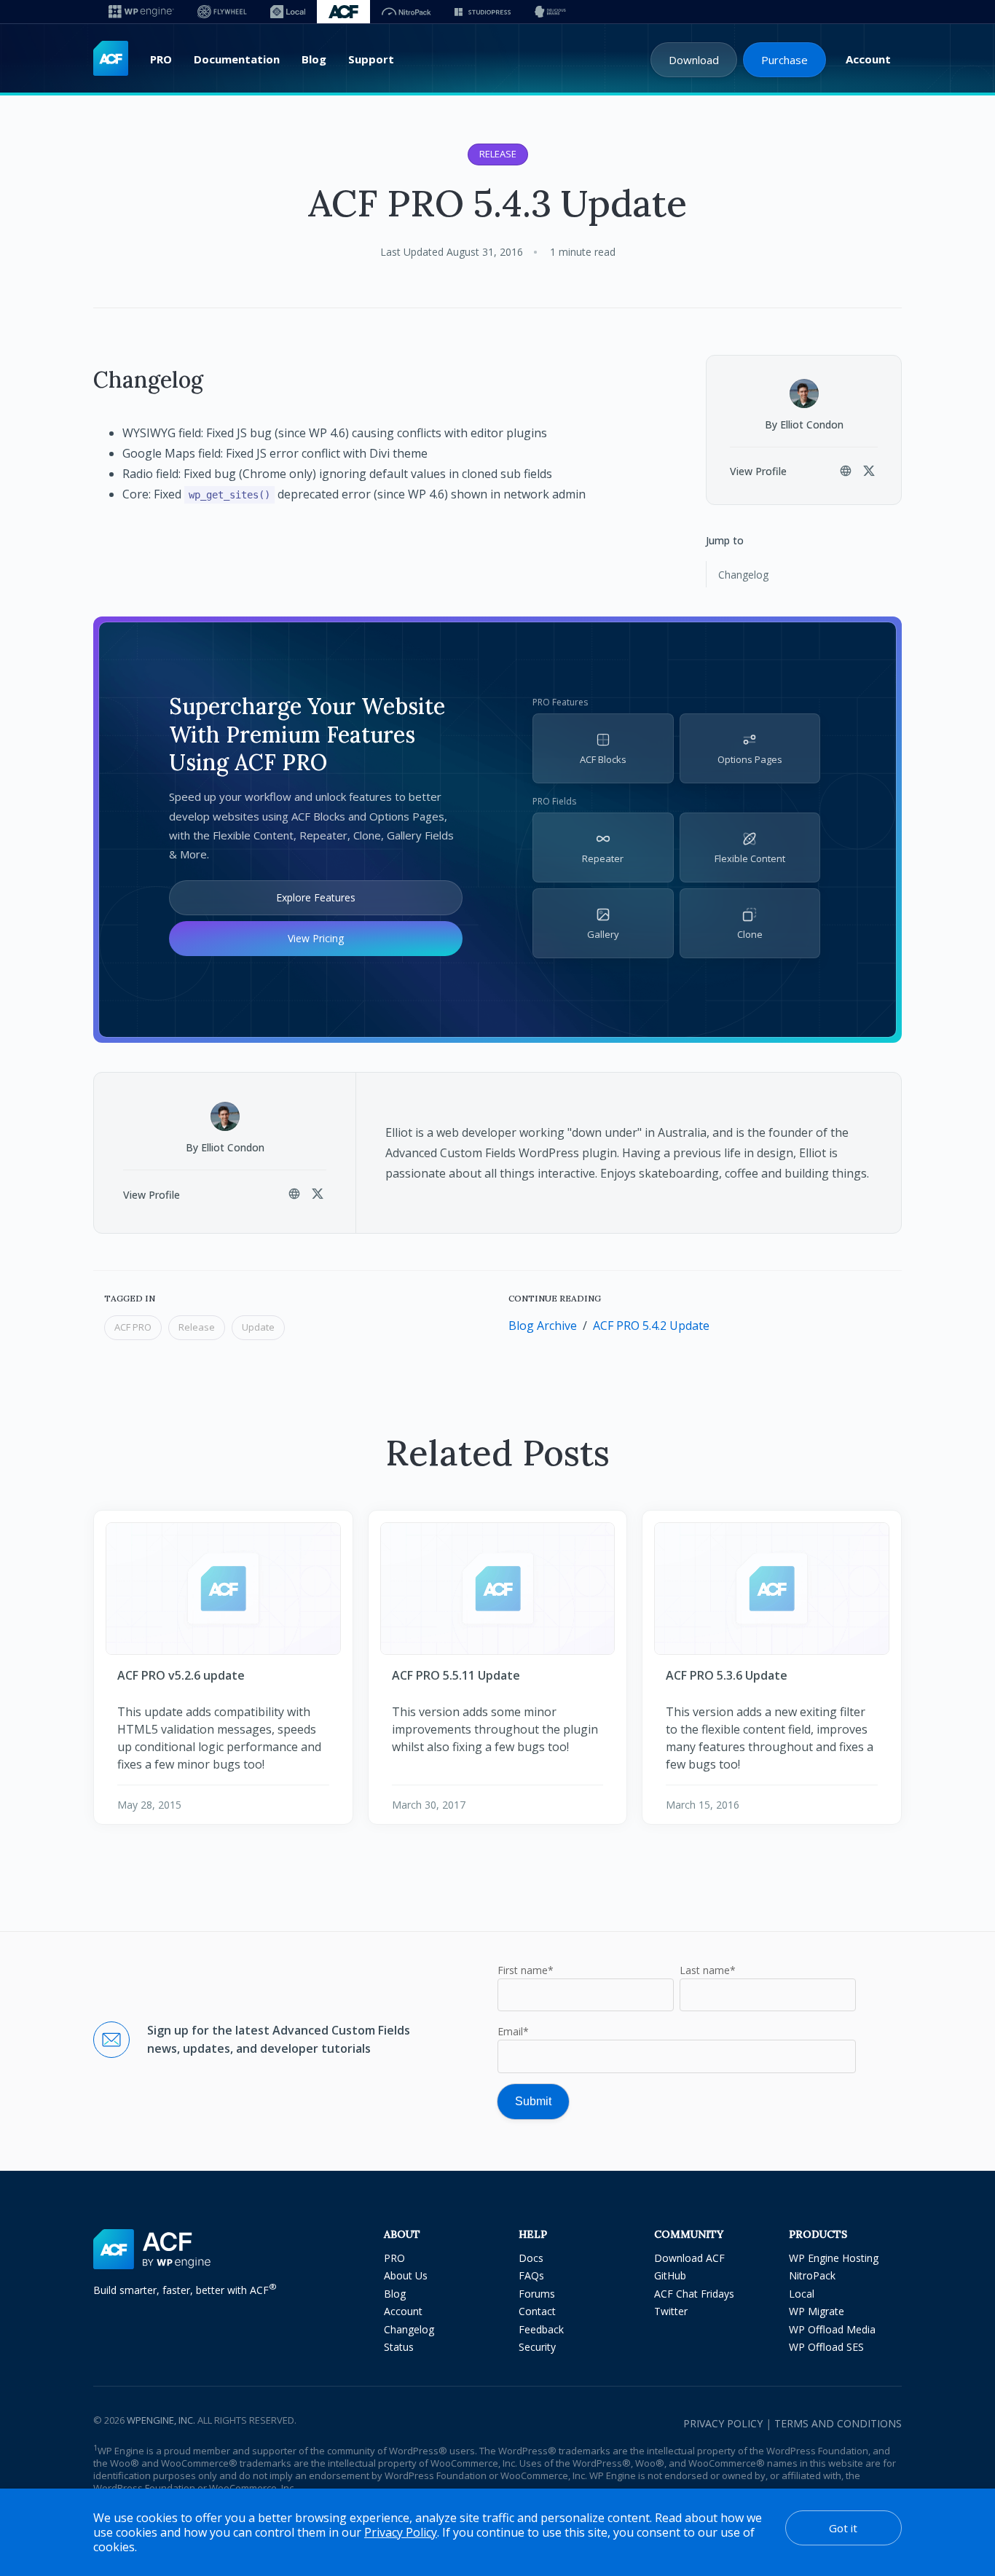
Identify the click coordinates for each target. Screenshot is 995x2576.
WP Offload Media (832, 2329)
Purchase (784, 60)
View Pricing (316, 938)
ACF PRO (133, 1327)
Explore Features (316, 897)
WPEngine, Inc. (161, 2420)
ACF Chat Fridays (694, 2294)
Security (537, 2347)
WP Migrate (817, 2311)
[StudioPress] (483, 12)
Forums (537, 2294)
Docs (531, 2258)
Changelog (743, 575)
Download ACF (689, 2258)
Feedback (541, 2329)
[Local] (288, 12)
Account (868, 59)
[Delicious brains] (550, 12)
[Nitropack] (406, 12)
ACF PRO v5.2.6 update (181, 1675)
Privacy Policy (723, 2423)
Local (802, 2294)
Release (498, 154)
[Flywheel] (222, 12)
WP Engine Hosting (834, 2258)
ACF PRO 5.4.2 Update (651, 1326)
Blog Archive (543, 1326)
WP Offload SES (826, 2347)
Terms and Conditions (838, 2423)
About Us (406, 2275)
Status (399, 2347)
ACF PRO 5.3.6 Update (727, 1675)
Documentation (237, 59)
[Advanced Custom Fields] (111, 59)
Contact (537, 2311)
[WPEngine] (141, 12)
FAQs (531, 2275)
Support (371, 59)
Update (258, 1327)
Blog (314, 59)
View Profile (758, 471)
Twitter (671, 2311)
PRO (161, 59)
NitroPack (812, 2275)
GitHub (670, 2275)
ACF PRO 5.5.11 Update (456, 1675)
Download (694, 60)
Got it (843, 2528)
